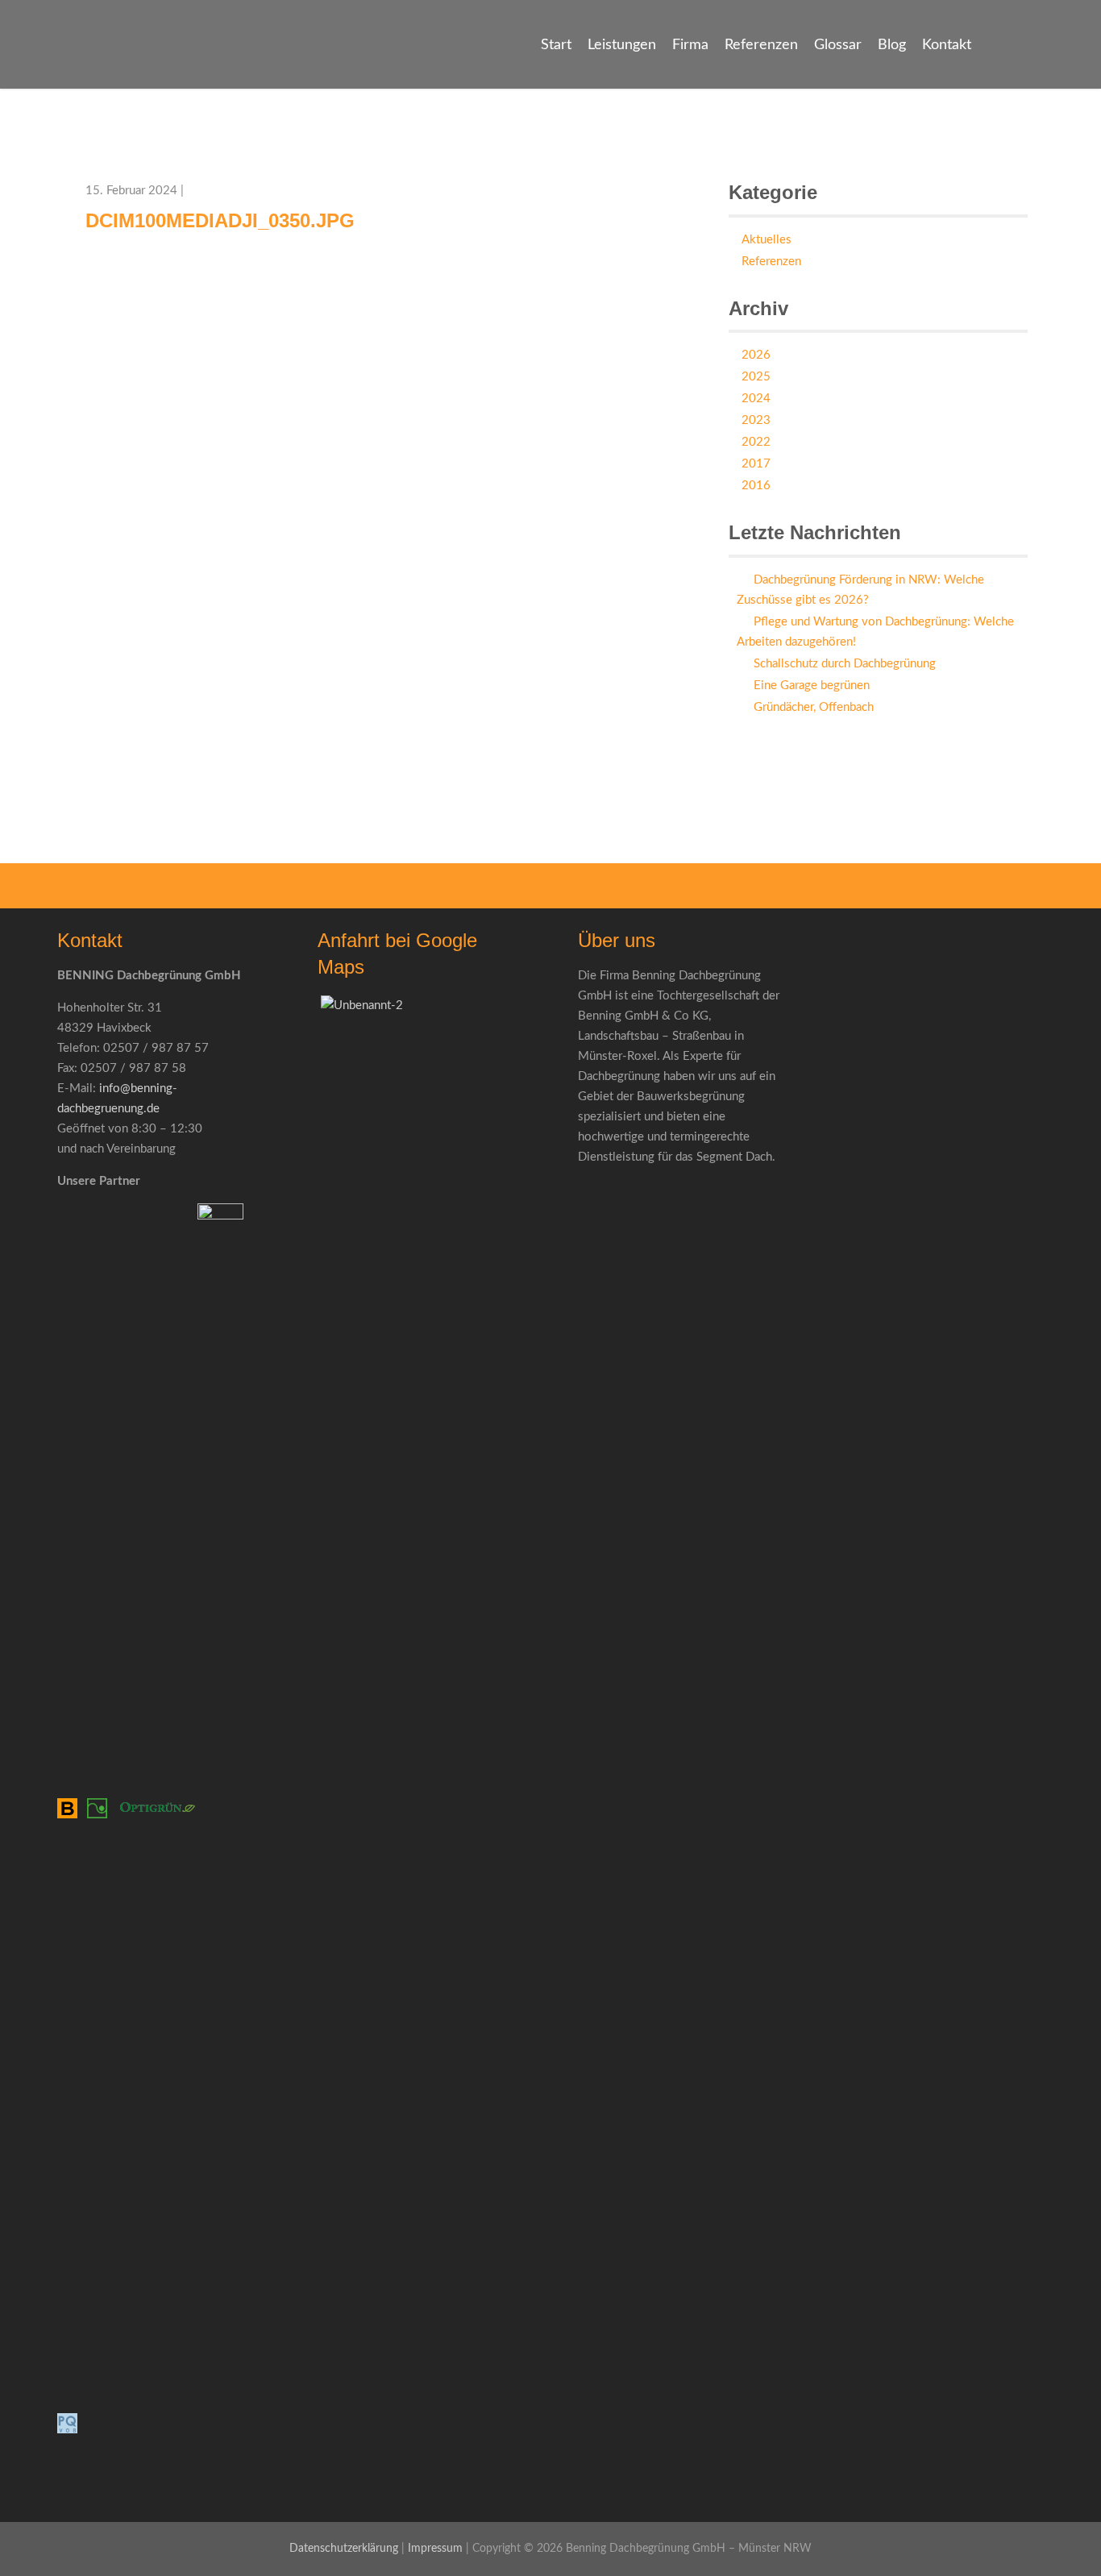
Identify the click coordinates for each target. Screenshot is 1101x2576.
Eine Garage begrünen (812, 686)
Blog (892, 45)
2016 (756, 486)
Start (556, 45)
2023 (756, 420)
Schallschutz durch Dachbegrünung (845, 664)
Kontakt (947, 45)
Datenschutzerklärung (344, 2549)
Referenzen (761, 45)
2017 (756, 464)
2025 (756, 377)
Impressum (435, 2549)
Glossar (838, 45)
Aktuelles (767, 240)
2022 (756, 442)
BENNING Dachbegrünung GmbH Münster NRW (108, 71)
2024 (756, 399)
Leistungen (622, 45)
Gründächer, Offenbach (814, 707)
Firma (690, 45)
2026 (756, 355)
